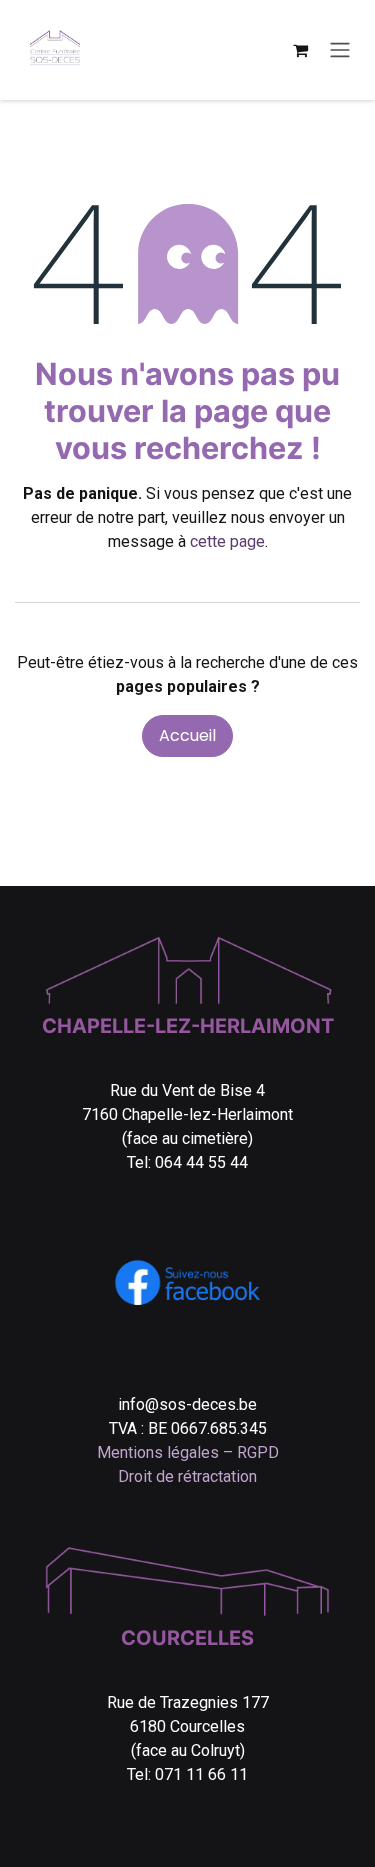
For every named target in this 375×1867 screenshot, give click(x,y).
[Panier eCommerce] (300, 50)
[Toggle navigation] (340, 50)
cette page (227, 541)
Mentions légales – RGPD (188, 1452)
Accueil (187, 735)
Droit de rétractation (187, 1476)
